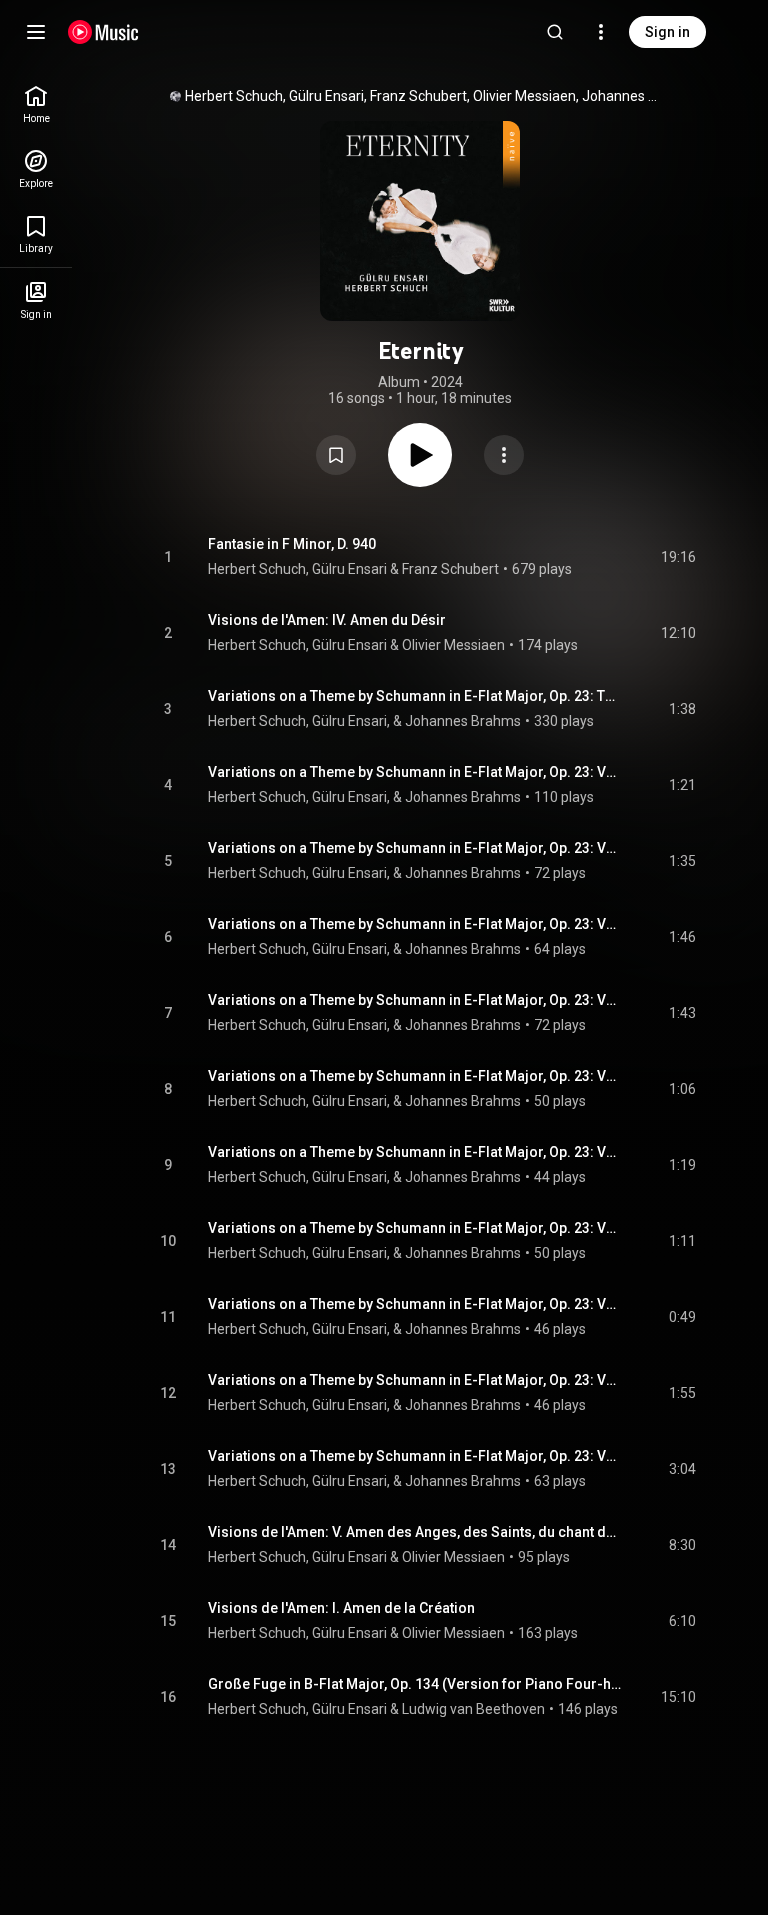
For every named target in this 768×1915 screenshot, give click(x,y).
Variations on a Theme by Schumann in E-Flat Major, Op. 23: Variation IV (415, 1000)
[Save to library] (336, 455)
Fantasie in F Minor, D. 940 (292, 544)
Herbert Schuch (257, 569)
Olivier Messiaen (453, 645)
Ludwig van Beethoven (473, 1709)
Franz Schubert (450, 569)
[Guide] (36, 32)
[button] (336, 455)
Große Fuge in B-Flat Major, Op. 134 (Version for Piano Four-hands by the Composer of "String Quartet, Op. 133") (415, 1684)
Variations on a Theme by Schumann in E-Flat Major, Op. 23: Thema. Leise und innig (415, 696)
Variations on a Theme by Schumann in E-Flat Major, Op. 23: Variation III (415, 924)
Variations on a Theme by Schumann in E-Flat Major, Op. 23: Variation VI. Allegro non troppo (415, 1152)
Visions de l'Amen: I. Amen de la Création (341, 1608)
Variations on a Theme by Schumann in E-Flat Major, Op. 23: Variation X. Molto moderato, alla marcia (415, 1456)
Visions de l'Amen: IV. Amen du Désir (327, 620)
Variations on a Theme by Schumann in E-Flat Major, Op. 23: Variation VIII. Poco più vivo (415, 1304)
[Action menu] (504, 455)
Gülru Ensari (349, 569)
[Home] (103, 32)
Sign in (667, 32)
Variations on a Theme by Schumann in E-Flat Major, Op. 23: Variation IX (415, 1380)
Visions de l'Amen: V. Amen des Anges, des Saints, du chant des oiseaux (415, 1532)
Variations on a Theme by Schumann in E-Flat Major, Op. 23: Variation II (415, 848)
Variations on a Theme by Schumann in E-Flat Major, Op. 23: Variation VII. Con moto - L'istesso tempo (415, 1228)
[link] (36, 104)
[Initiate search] (555, 32)
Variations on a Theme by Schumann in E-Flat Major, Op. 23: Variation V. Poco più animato (415, 1076)
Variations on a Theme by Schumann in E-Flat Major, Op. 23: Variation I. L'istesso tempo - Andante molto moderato (415, 772)
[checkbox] (682, 557)
